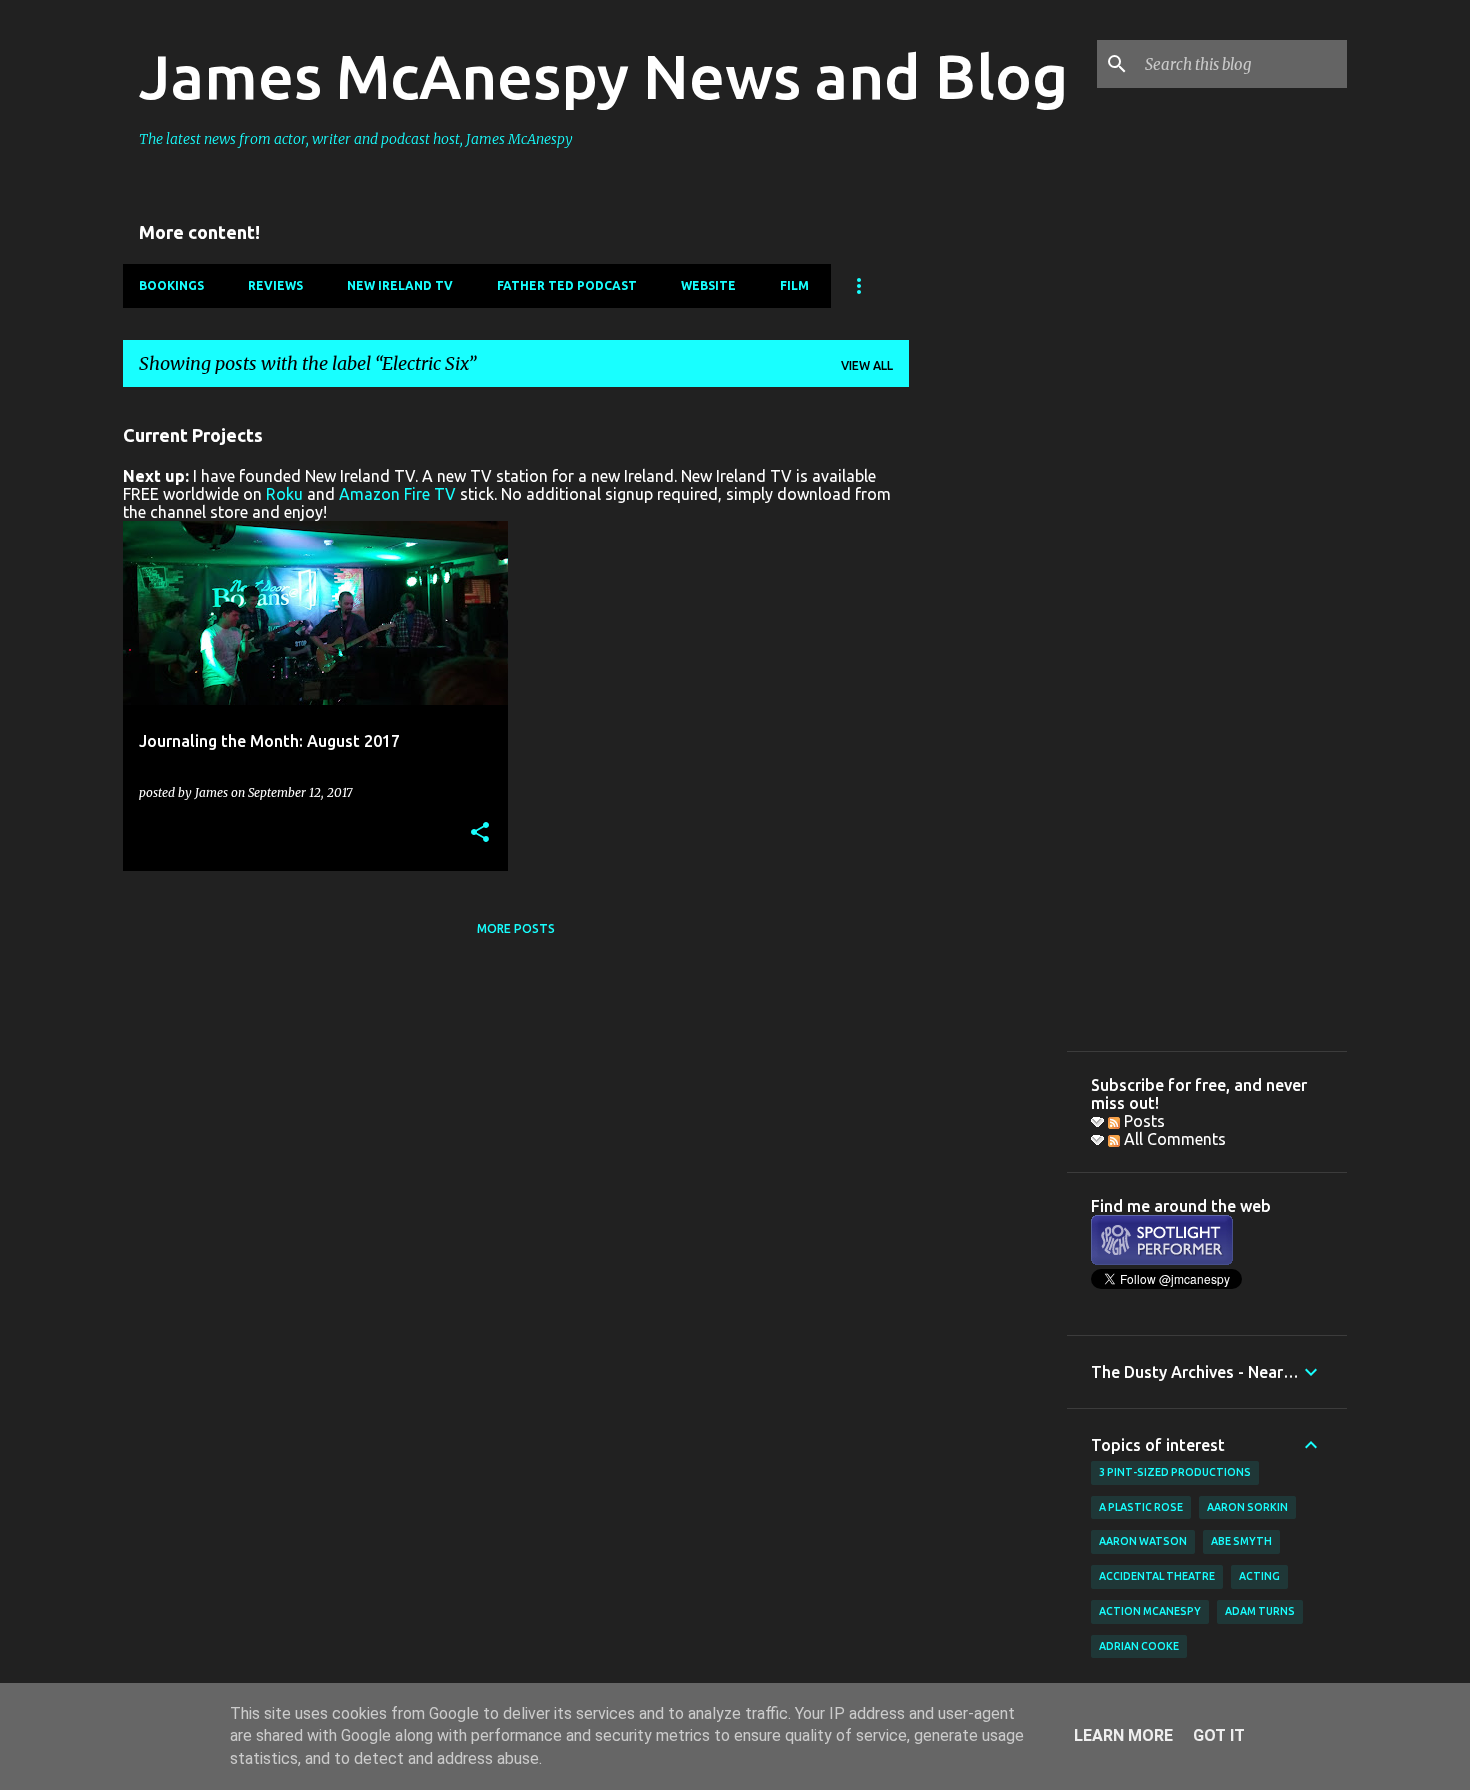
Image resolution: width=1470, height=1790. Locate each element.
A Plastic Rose (1141, 1507)
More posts (516, 928)
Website (708, 285)
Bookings (171, 285)
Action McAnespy (1150, 1611)
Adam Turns (1260, 1611)
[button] (480, 833)
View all (867, 365)
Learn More (1123, 1735)
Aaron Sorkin (1247, 1507)
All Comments (1173, 1139)
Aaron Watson (1143, 1541)
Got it (1219, 1735)
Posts (1142, 1121)
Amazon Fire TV (397, 494)
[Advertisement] (988, 703)
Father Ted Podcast (567, 285)
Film (794, 285)
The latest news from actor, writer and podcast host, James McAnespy (356, 139)
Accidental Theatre (1157, 1576)
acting (1259, 1576)
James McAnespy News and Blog (603, 76)
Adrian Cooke (1139, 1646)
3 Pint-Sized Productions (1175, 1472)
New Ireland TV (400, 285)
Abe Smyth (1241, 1541)
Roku (284, 494)
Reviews (275, 285)
